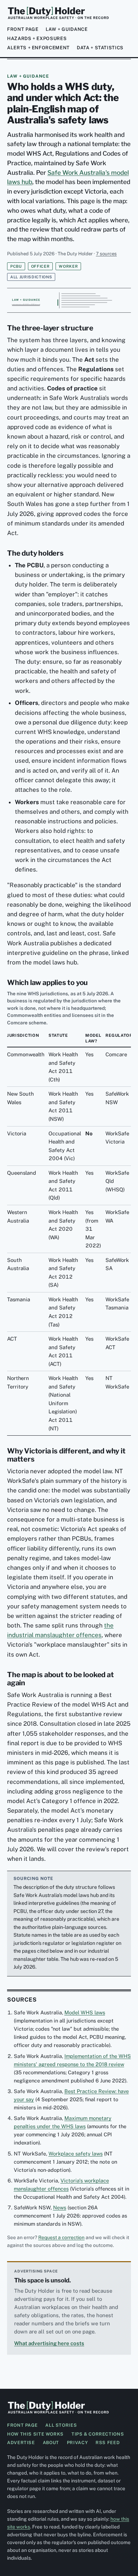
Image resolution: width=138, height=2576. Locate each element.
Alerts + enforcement (38, 48)
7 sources (106, 254)
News (60, 2207)
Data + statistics (100, 48)
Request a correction (61, 2237)
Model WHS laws (85, 2012)
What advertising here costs (49, 2343)
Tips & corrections (98, 2434)
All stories (61, 2425)
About (51, 2443)
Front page (23, 29)
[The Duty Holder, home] (58, 13)
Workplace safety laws (76, 2154)
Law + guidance (67, 29)
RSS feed (108, 2443)
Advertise (21, 2443)
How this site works (35, 2434)
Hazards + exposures (37, 38)
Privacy (77, 2443)
